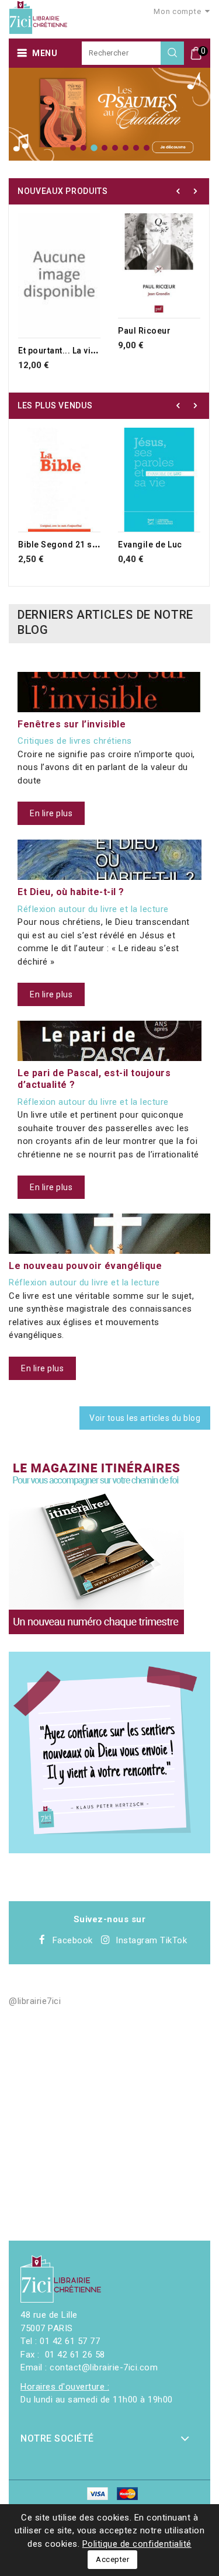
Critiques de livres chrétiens (75, 741)
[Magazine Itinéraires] (96, 1547)
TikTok (173, 1940)
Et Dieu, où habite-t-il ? (71, 892)
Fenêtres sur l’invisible (72, 724)
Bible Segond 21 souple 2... (74, 545)
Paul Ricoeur (144, 331)
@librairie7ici (35, 2001)
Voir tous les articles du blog (145, 1418)
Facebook (73, 1940)
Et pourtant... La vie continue (76, 351)
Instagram (137, 1940)
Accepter (112, 2559)
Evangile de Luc (150, 545)
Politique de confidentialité (137, 2544)
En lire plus (51, 813)
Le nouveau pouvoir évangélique (85, 1266)
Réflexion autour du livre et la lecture (93, 909)
